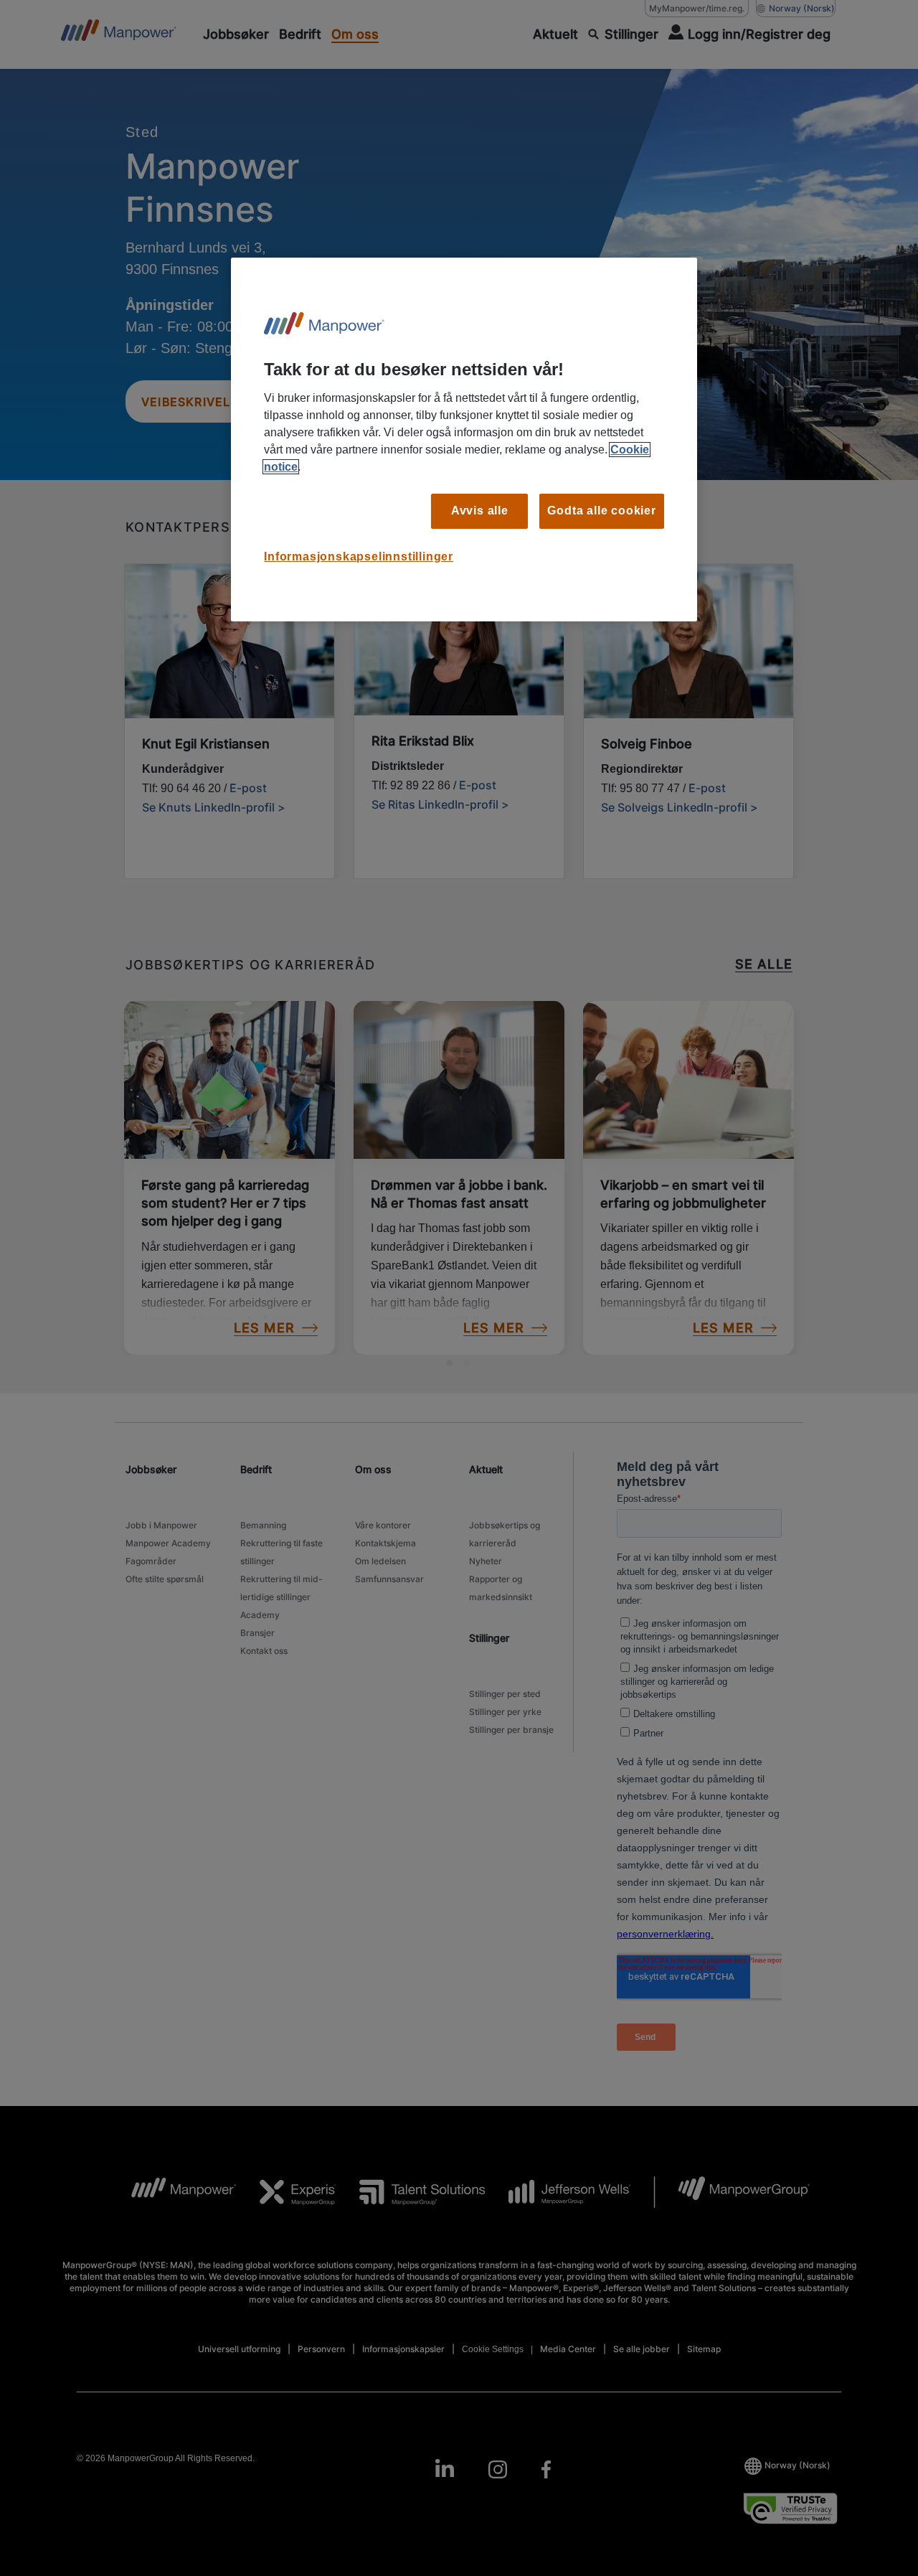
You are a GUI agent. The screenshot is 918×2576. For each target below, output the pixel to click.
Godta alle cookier (601, 511)
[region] (464, 439)
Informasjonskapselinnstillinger (359, 556)
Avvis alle (480, 511)
